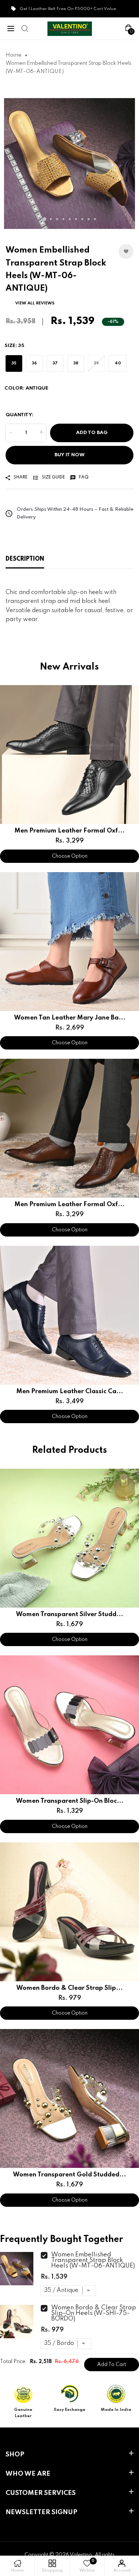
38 (76, 363)
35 (14, 363)
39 (96, 363)
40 (118, 363)
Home (14, 55)
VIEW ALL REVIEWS (35, 303)
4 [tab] (63, 219)
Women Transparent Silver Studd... (69, 1614)
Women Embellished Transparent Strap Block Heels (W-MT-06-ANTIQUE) (93, 2260)
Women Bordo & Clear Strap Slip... (69, 1988)
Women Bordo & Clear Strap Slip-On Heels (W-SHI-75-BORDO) (94, 2313)
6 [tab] (76, 219)
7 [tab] (82, 219)
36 (34, 363)
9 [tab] (95, 219)
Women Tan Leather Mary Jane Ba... (70, 1018)
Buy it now (69, 455)
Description (25, 559)
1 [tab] (44, 219)
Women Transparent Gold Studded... (69, 2175)
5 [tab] (69, 219)
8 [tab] (88, 219)
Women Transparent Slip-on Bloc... (70, 1801)
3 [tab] (57, 219)
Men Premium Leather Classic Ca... (70, 1392)
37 (55, 363)
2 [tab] (51, 219)
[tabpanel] (69, 163)
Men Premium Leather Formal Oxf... (69, 831)
